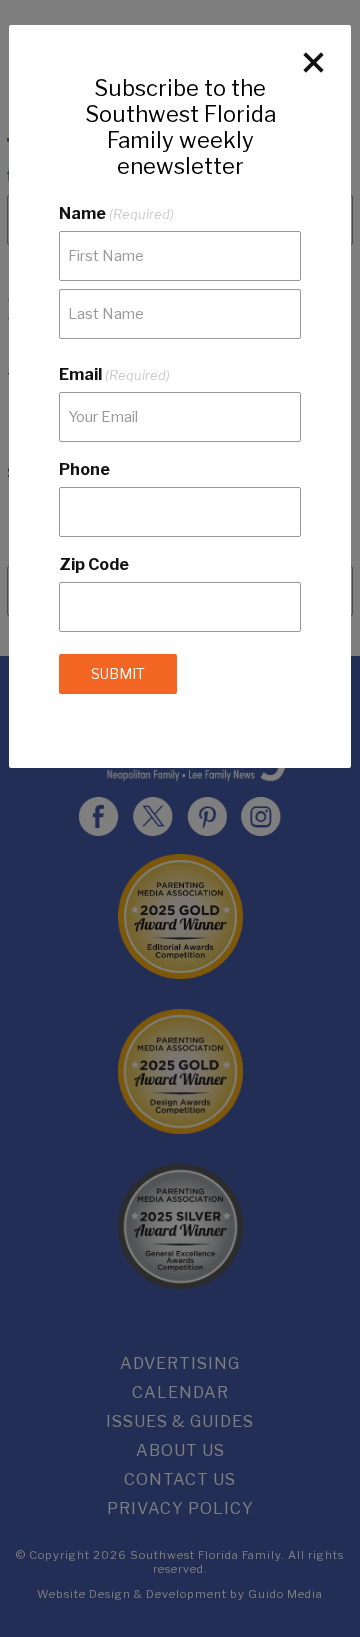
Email (114, 374)
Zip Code (94, 564)
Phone (84, 469)
